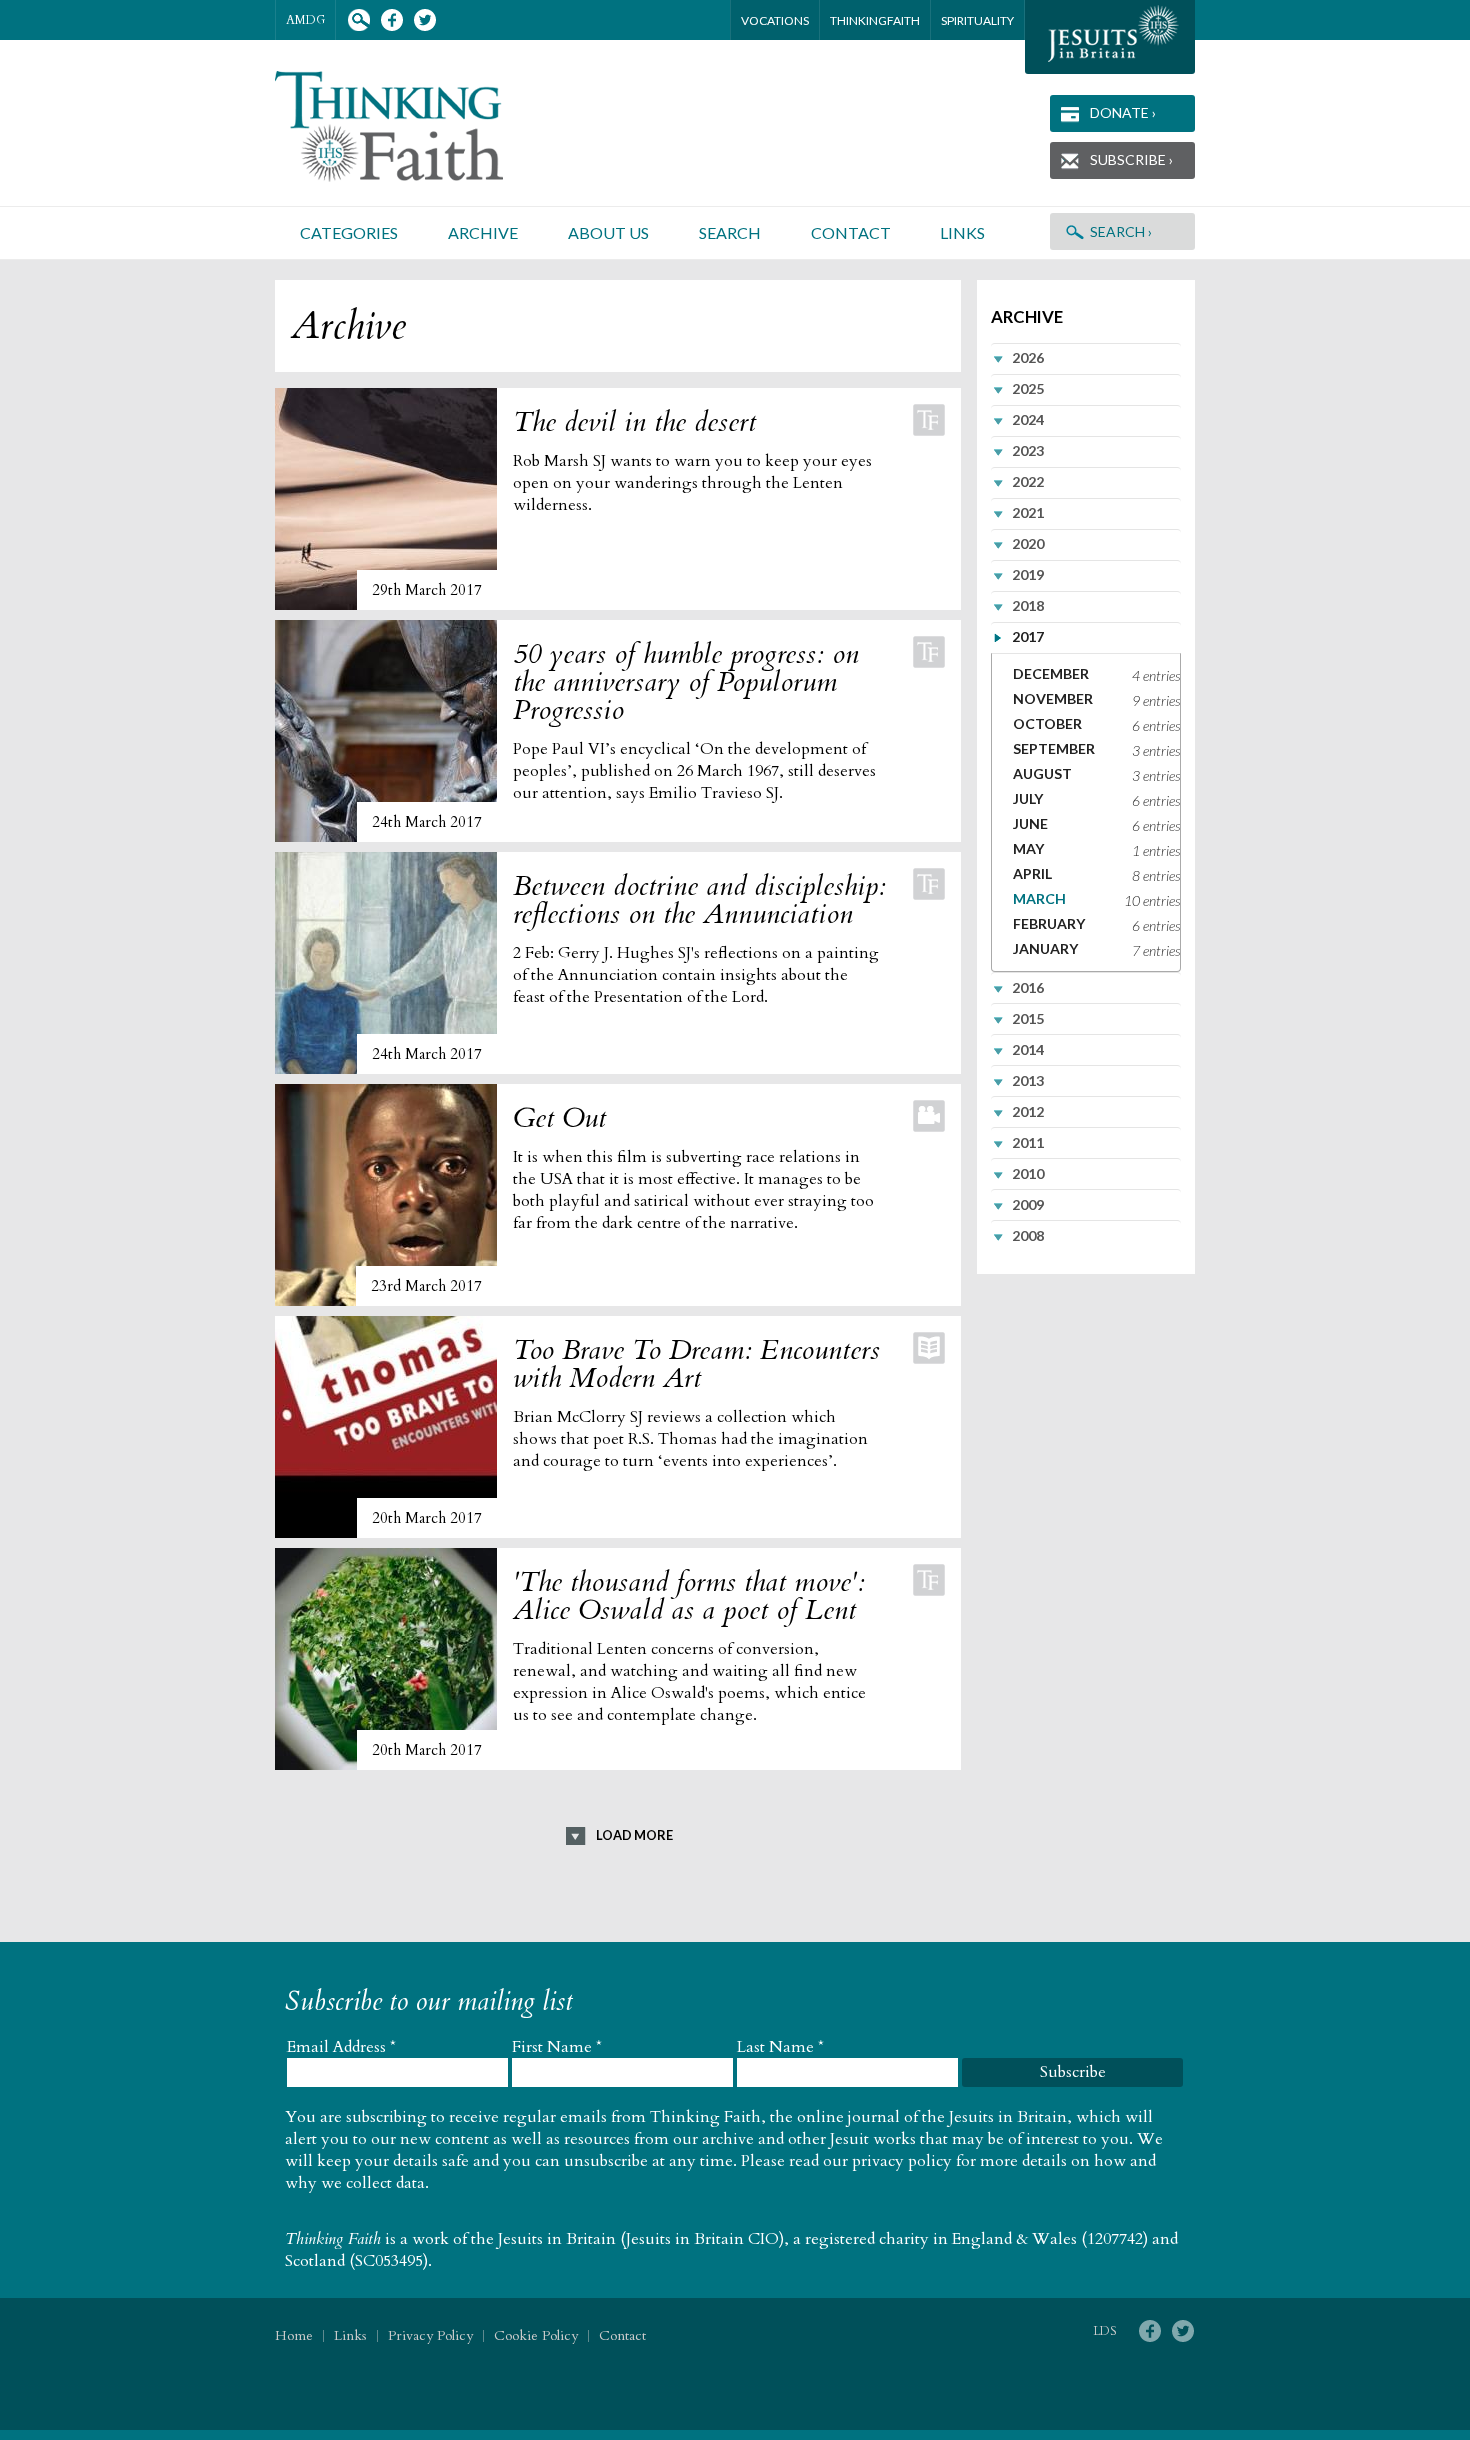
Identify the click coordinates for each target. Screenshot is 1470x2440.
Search (358, 20)
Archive (483, 232)
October (1047, 723)
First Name (557, 2047)
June (1030, 823)
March (1039, 898)
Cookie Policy (536, 2335)
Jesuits (1110, 37)
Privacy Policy (430, 2335)
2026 (1028, 357)
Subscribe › (1131, 159)
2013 (1028, 1080)
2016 (1028, 987)
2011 (1028, 1142)
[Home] (413, 126)
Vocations (775, 20)
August (1042, 773)
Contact (851, 232)
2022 (1028, 481)
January (1045, 948)
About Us (608, 232)
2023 (1028, 450)
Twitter (424, 20)
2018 (1028, 605)
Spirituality (977, 20)
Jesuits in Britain (557, 2239)
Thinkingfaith (875, 20)
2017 (1028, 636)
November (1053, 698)
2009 (1028, 1204)
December (1051, 673)
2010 (1028, 1173)
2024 (1028, 419)
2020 (1028, 543)
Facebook (391, 20)
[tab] (1086, 358)
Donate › (1123, 112)
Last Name (780, 2047)
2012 (1028, 1111)
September (1054, 748)
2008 (1028, 1235)
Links (962, 232)
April (1032, 873)
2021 (1028, 512)
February (1049, 923)
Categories (349, 232)
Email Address (341, 2047)
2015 (1028, 1018)
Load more (634, 1835)
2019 (1028, 574)
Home (294, 2335)
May (1028, 848)
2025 (1028, 388)
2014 (1028, 1049)
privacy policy (902, 2161)
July (1028, 798)
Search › (1121, 231)
